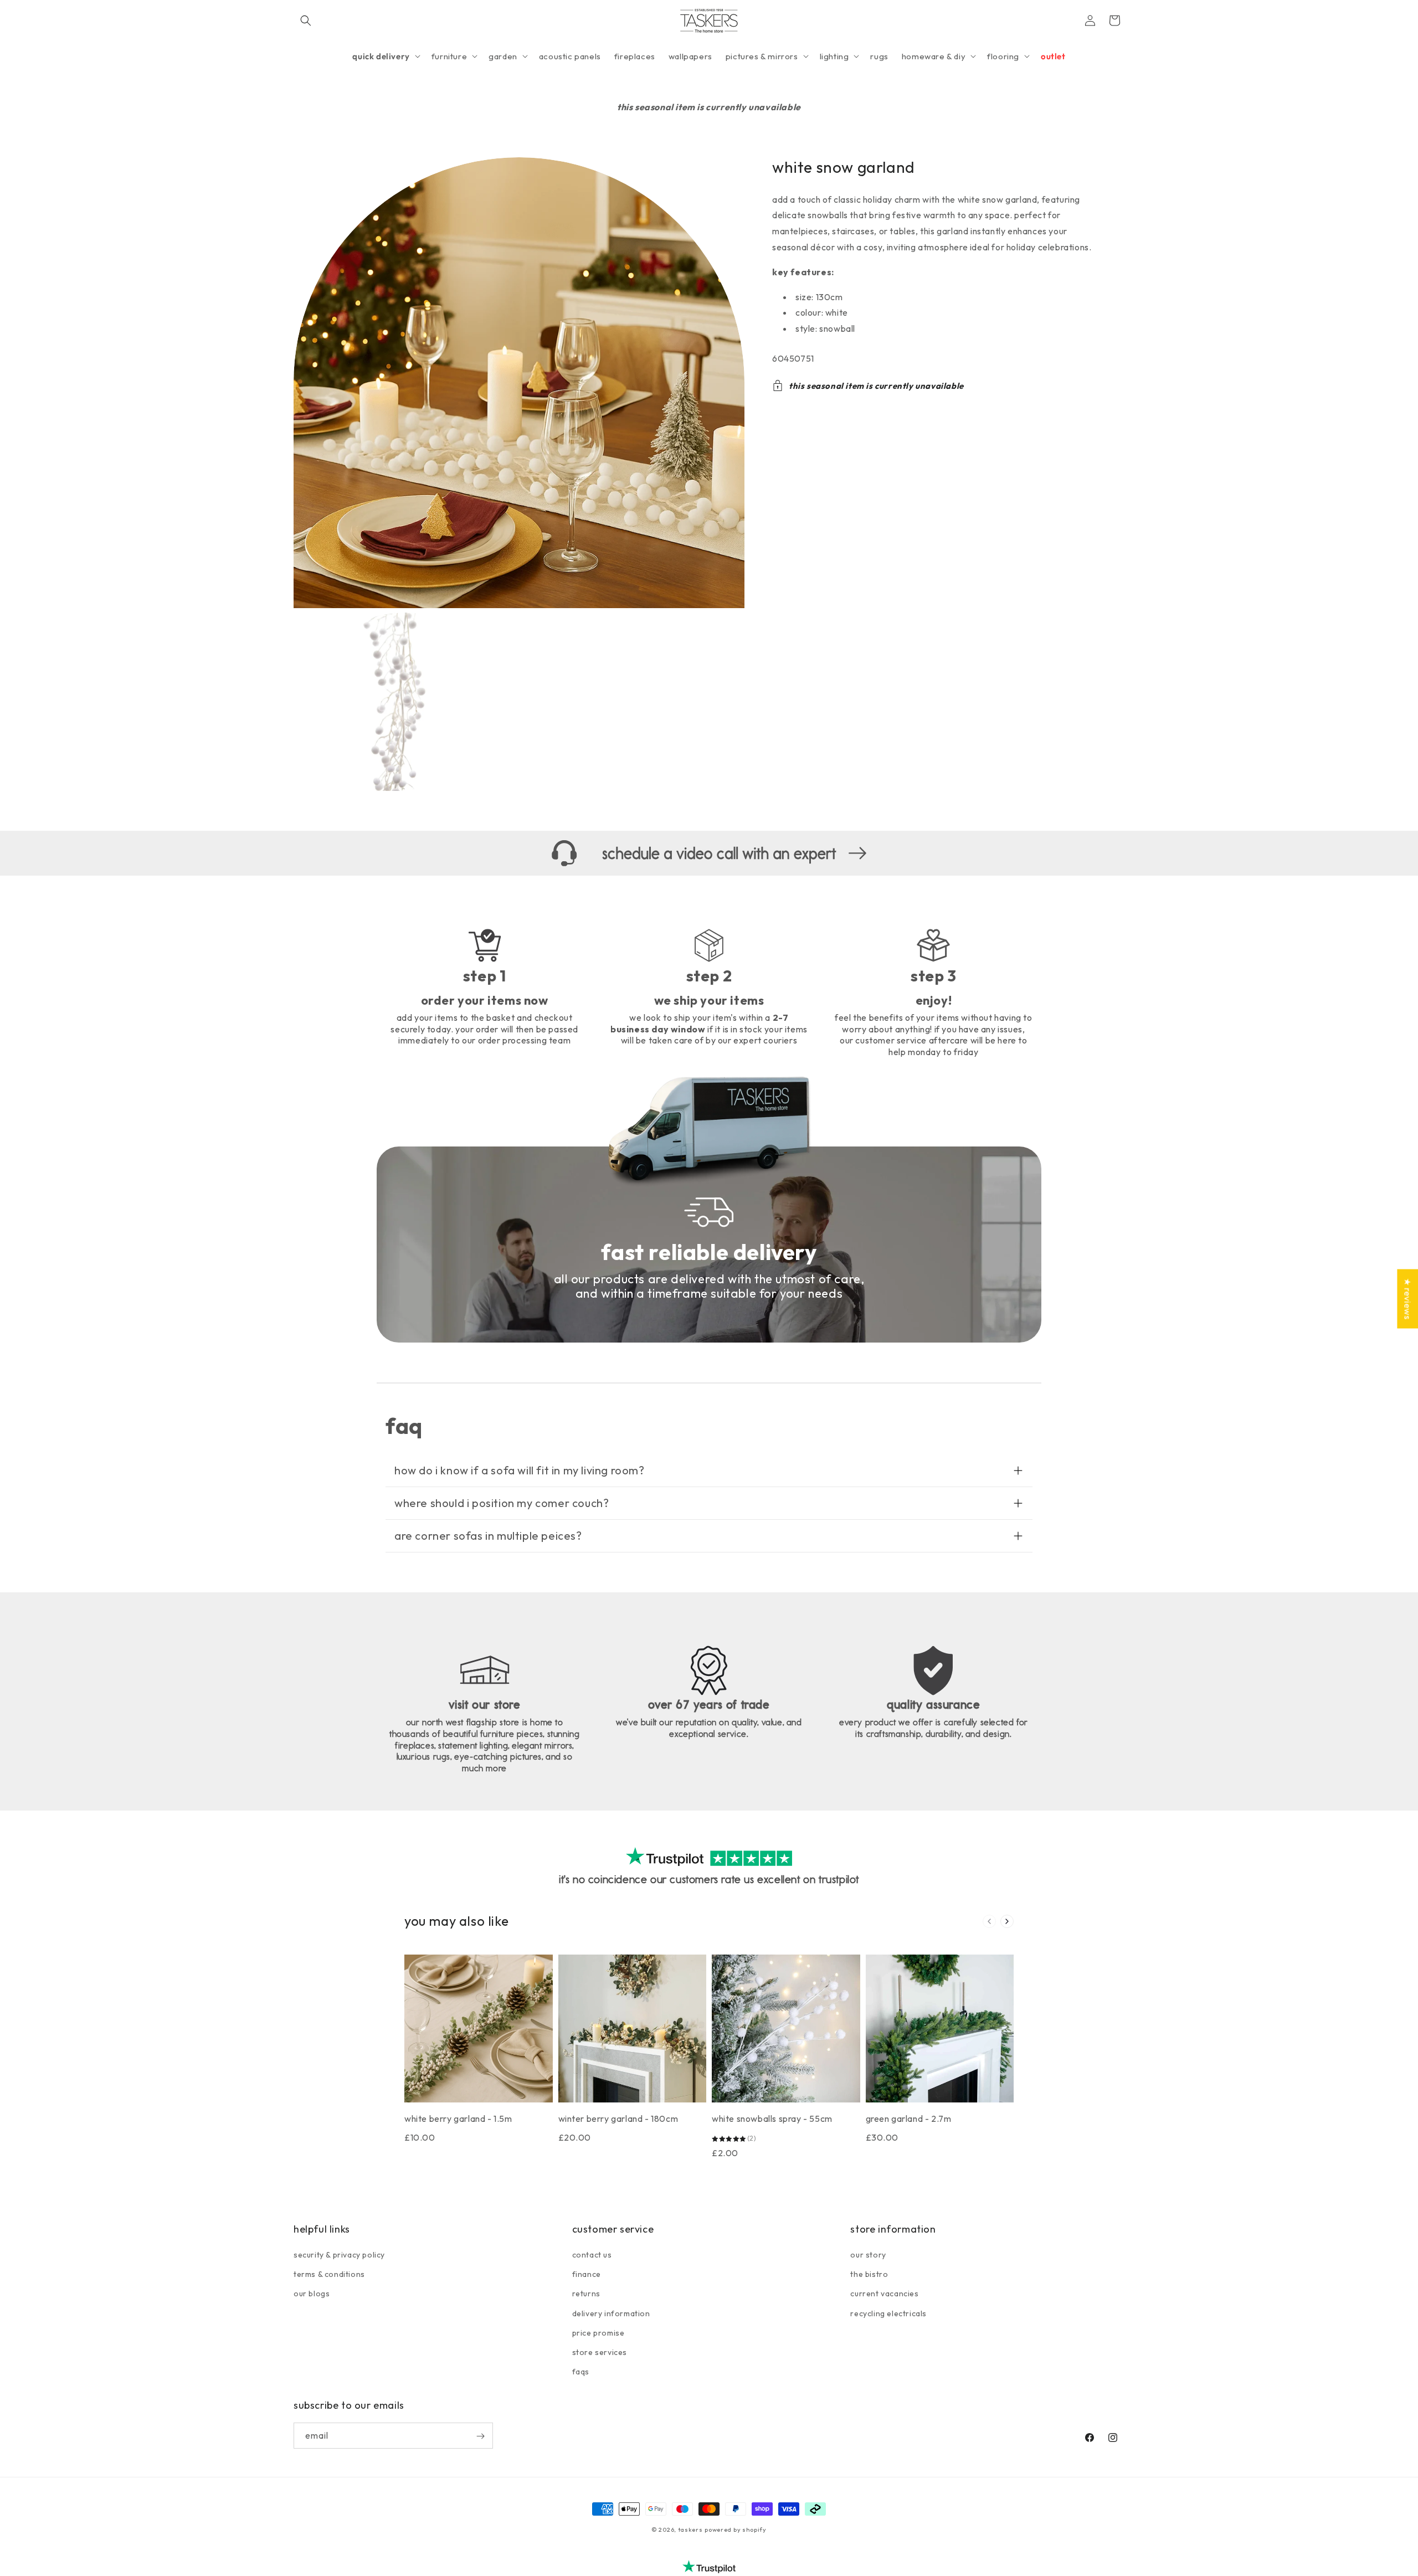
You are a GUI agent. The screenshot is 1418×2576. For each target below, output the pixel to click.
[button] (306, 20)
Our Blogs (312, 2294)
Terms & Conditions (329, 2275)
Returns (586, 2294)
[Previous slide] (989, 1921)
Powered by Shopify (736, 2529)
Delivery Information (611, 2313)
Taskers (690, 2529)
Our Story (868, 2255)
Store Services (600, 2353)
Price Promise (598, 2333)
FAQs (581, 2372)
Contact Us (592, 2255)
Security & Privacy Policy (339, 2255)
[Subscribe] (480, 2436)
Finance (587, 2275)
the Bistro (869, 2275)
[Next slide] (1007, 1921)
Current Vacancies (884, 2294)
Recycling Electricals (888, 2313)
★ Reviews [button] (1407, 1299)
